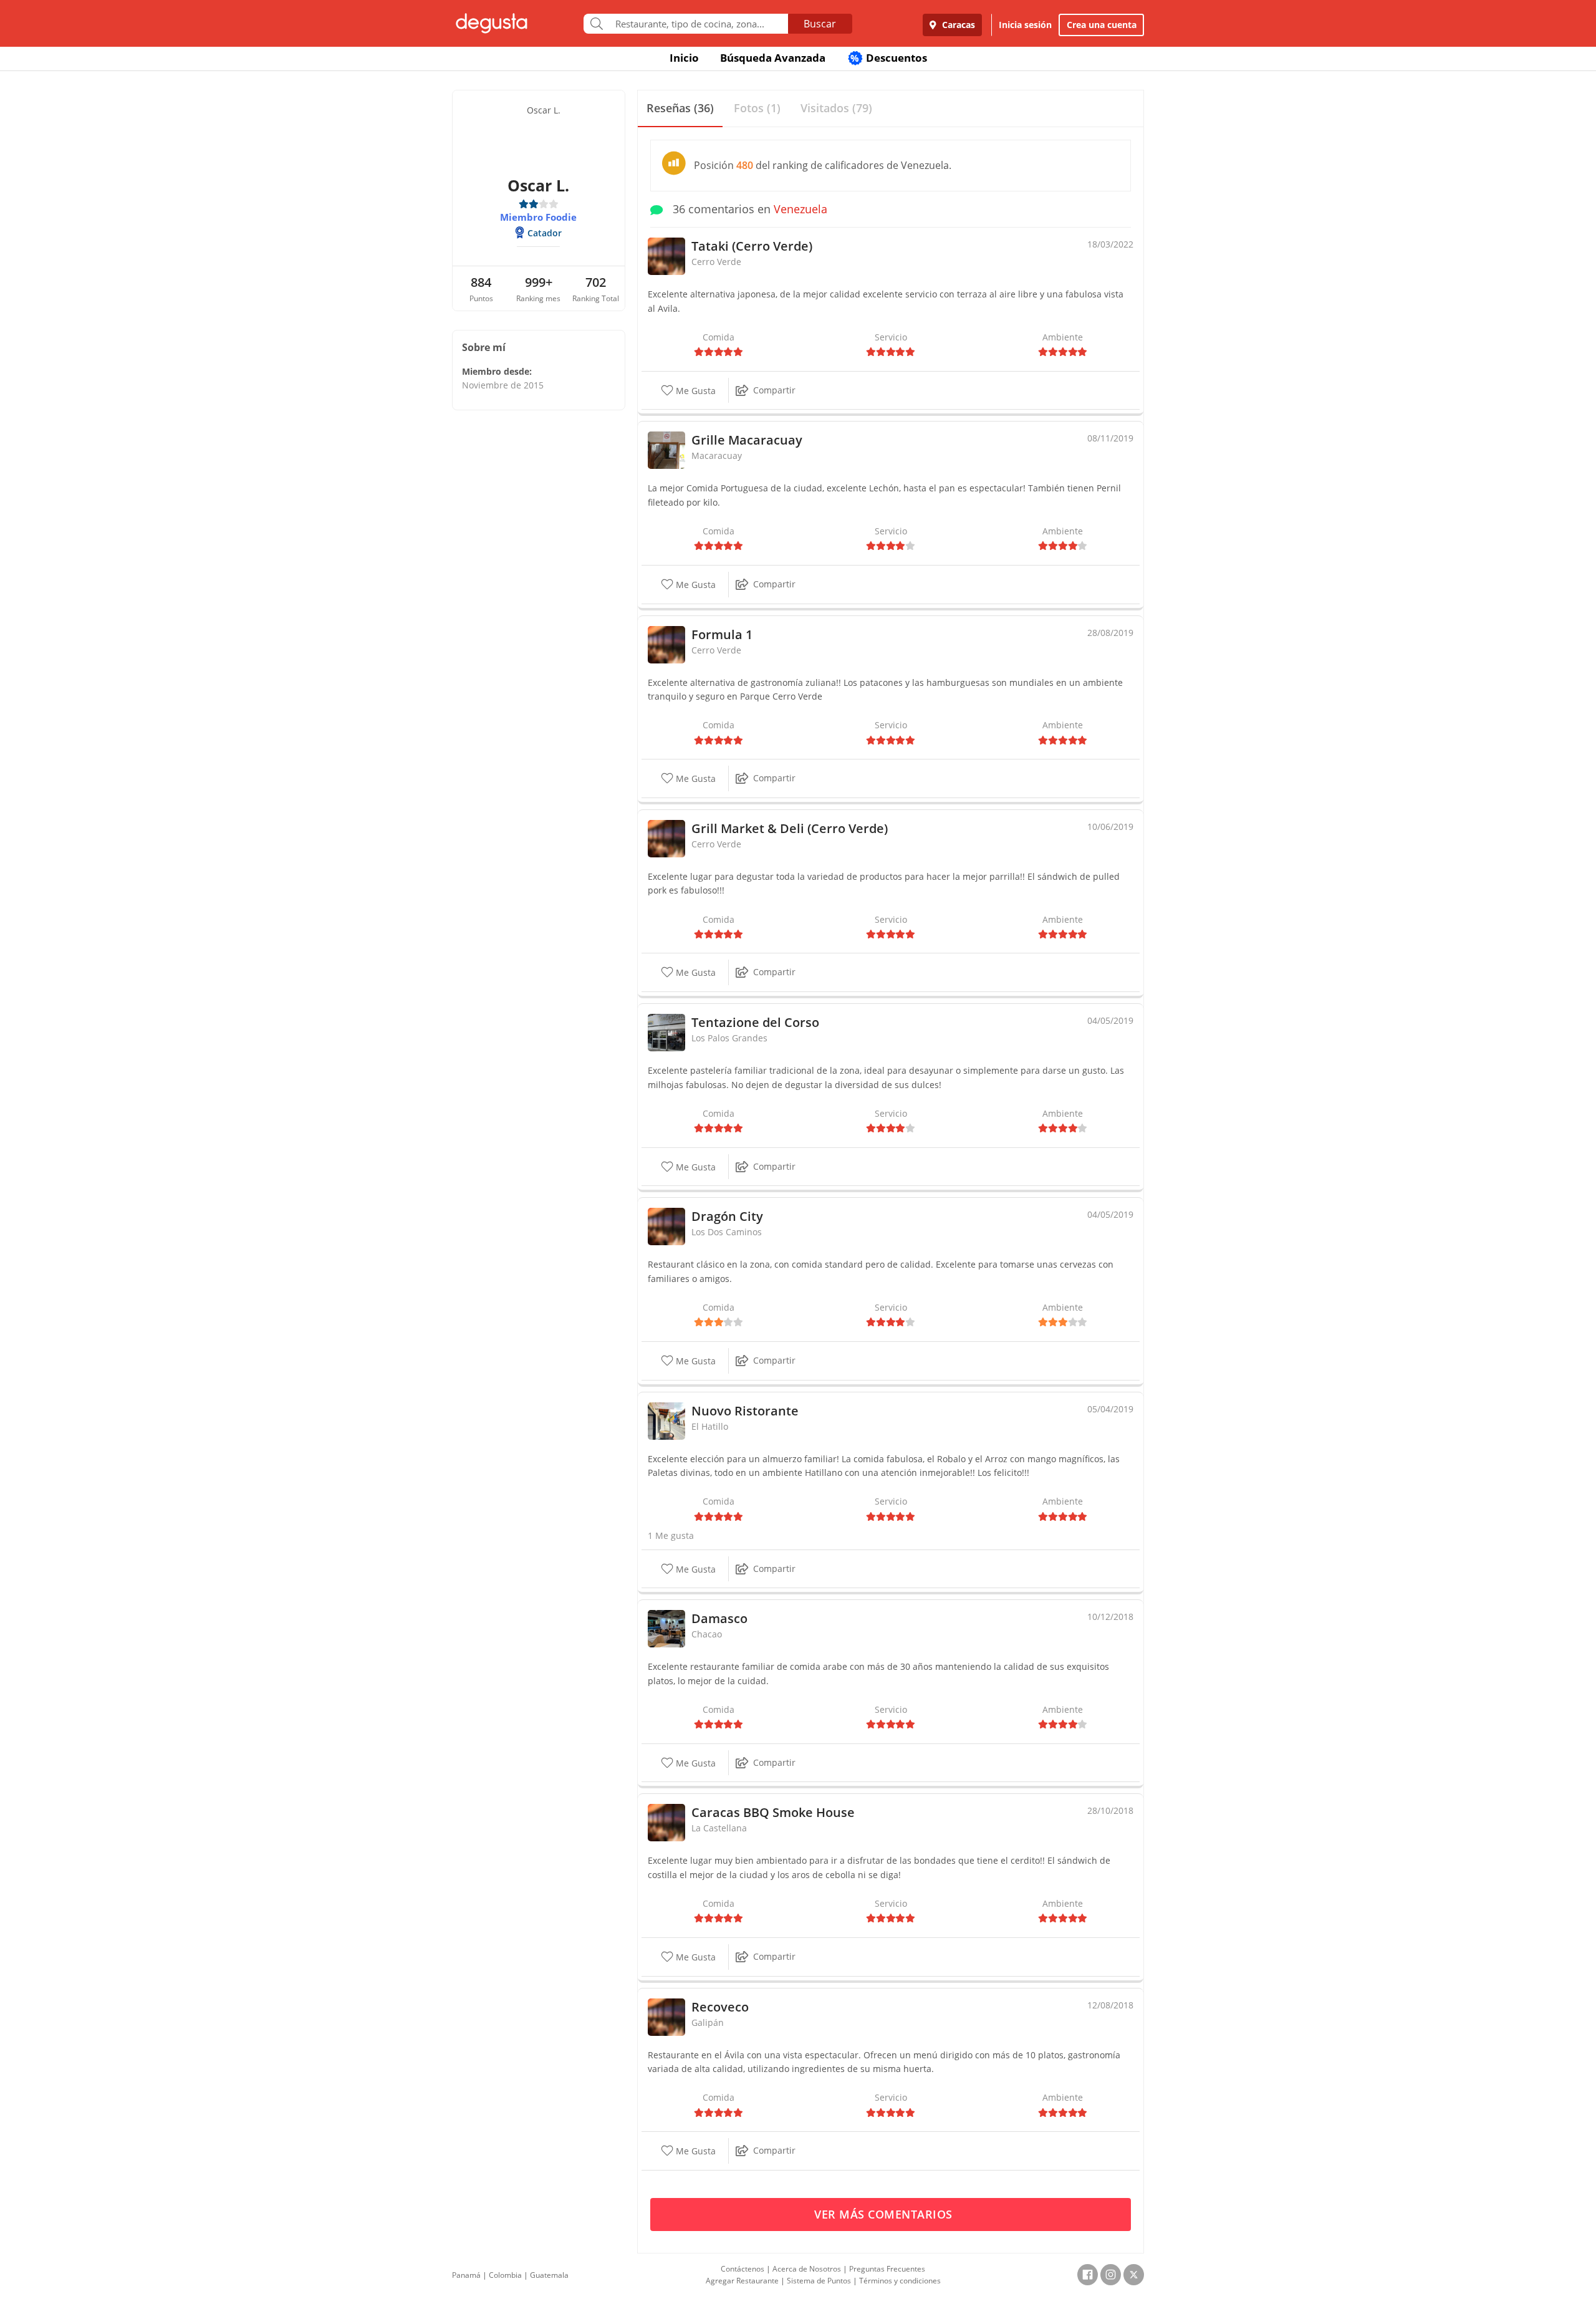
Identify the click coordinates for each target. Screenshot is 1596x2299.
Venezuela (800, 209)
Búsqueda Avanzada (773, 58)
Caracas (957, 25)
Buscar (820, 24)
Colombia (505, 2275)
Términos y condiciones (900, 2281)
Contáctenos (743, 2269)
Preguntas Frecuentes (887, 2269)
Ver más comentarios (885, 2214)
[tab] (680, 109)
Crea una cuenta (1102, 25)
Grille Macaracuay (747, 440)
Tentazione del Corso (755, 1022)
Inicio (684, 58)
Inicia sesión (1025, 25)
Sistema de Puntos (819, 2281)
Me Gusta (695, 391)
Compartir (774, 390)
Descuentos (889, 58)
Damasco (719, 1618)
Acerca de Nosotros (807, 2269)
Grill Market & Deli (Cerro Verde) (790, 828)
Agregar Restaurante (742, 2281)
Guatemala (549, 2275)
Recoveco (720, 2007)
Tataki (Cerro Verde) (752, 246)
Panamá (466, 2275)
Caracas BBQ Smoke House (773, 1812)
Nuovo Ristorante (745, 1411)
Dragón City (727, 1216)
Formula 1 (722, 634)
